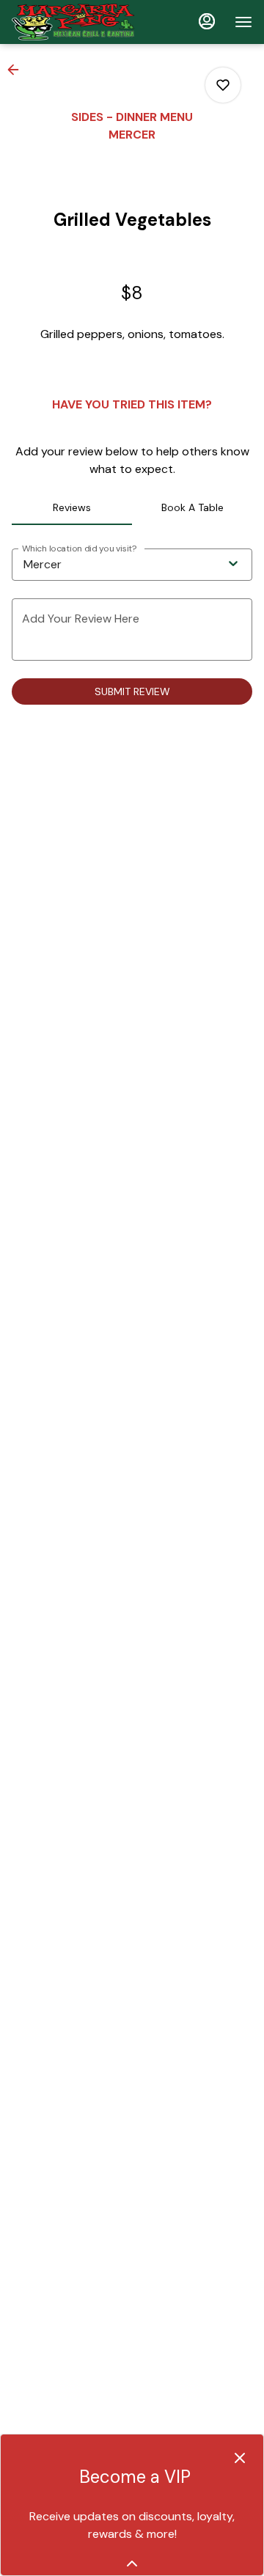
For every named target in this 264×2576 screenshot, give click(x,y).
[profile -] (207, 21)
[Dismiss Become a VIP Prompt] (240, 2458)
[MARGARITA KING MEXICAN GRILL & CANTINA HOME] (78, 22)
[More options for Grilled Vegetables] (223, 85)
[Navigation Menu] (243, 22)
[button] (18, 70)
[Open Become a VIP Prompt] (132, 2564)
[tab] (72, 507)
